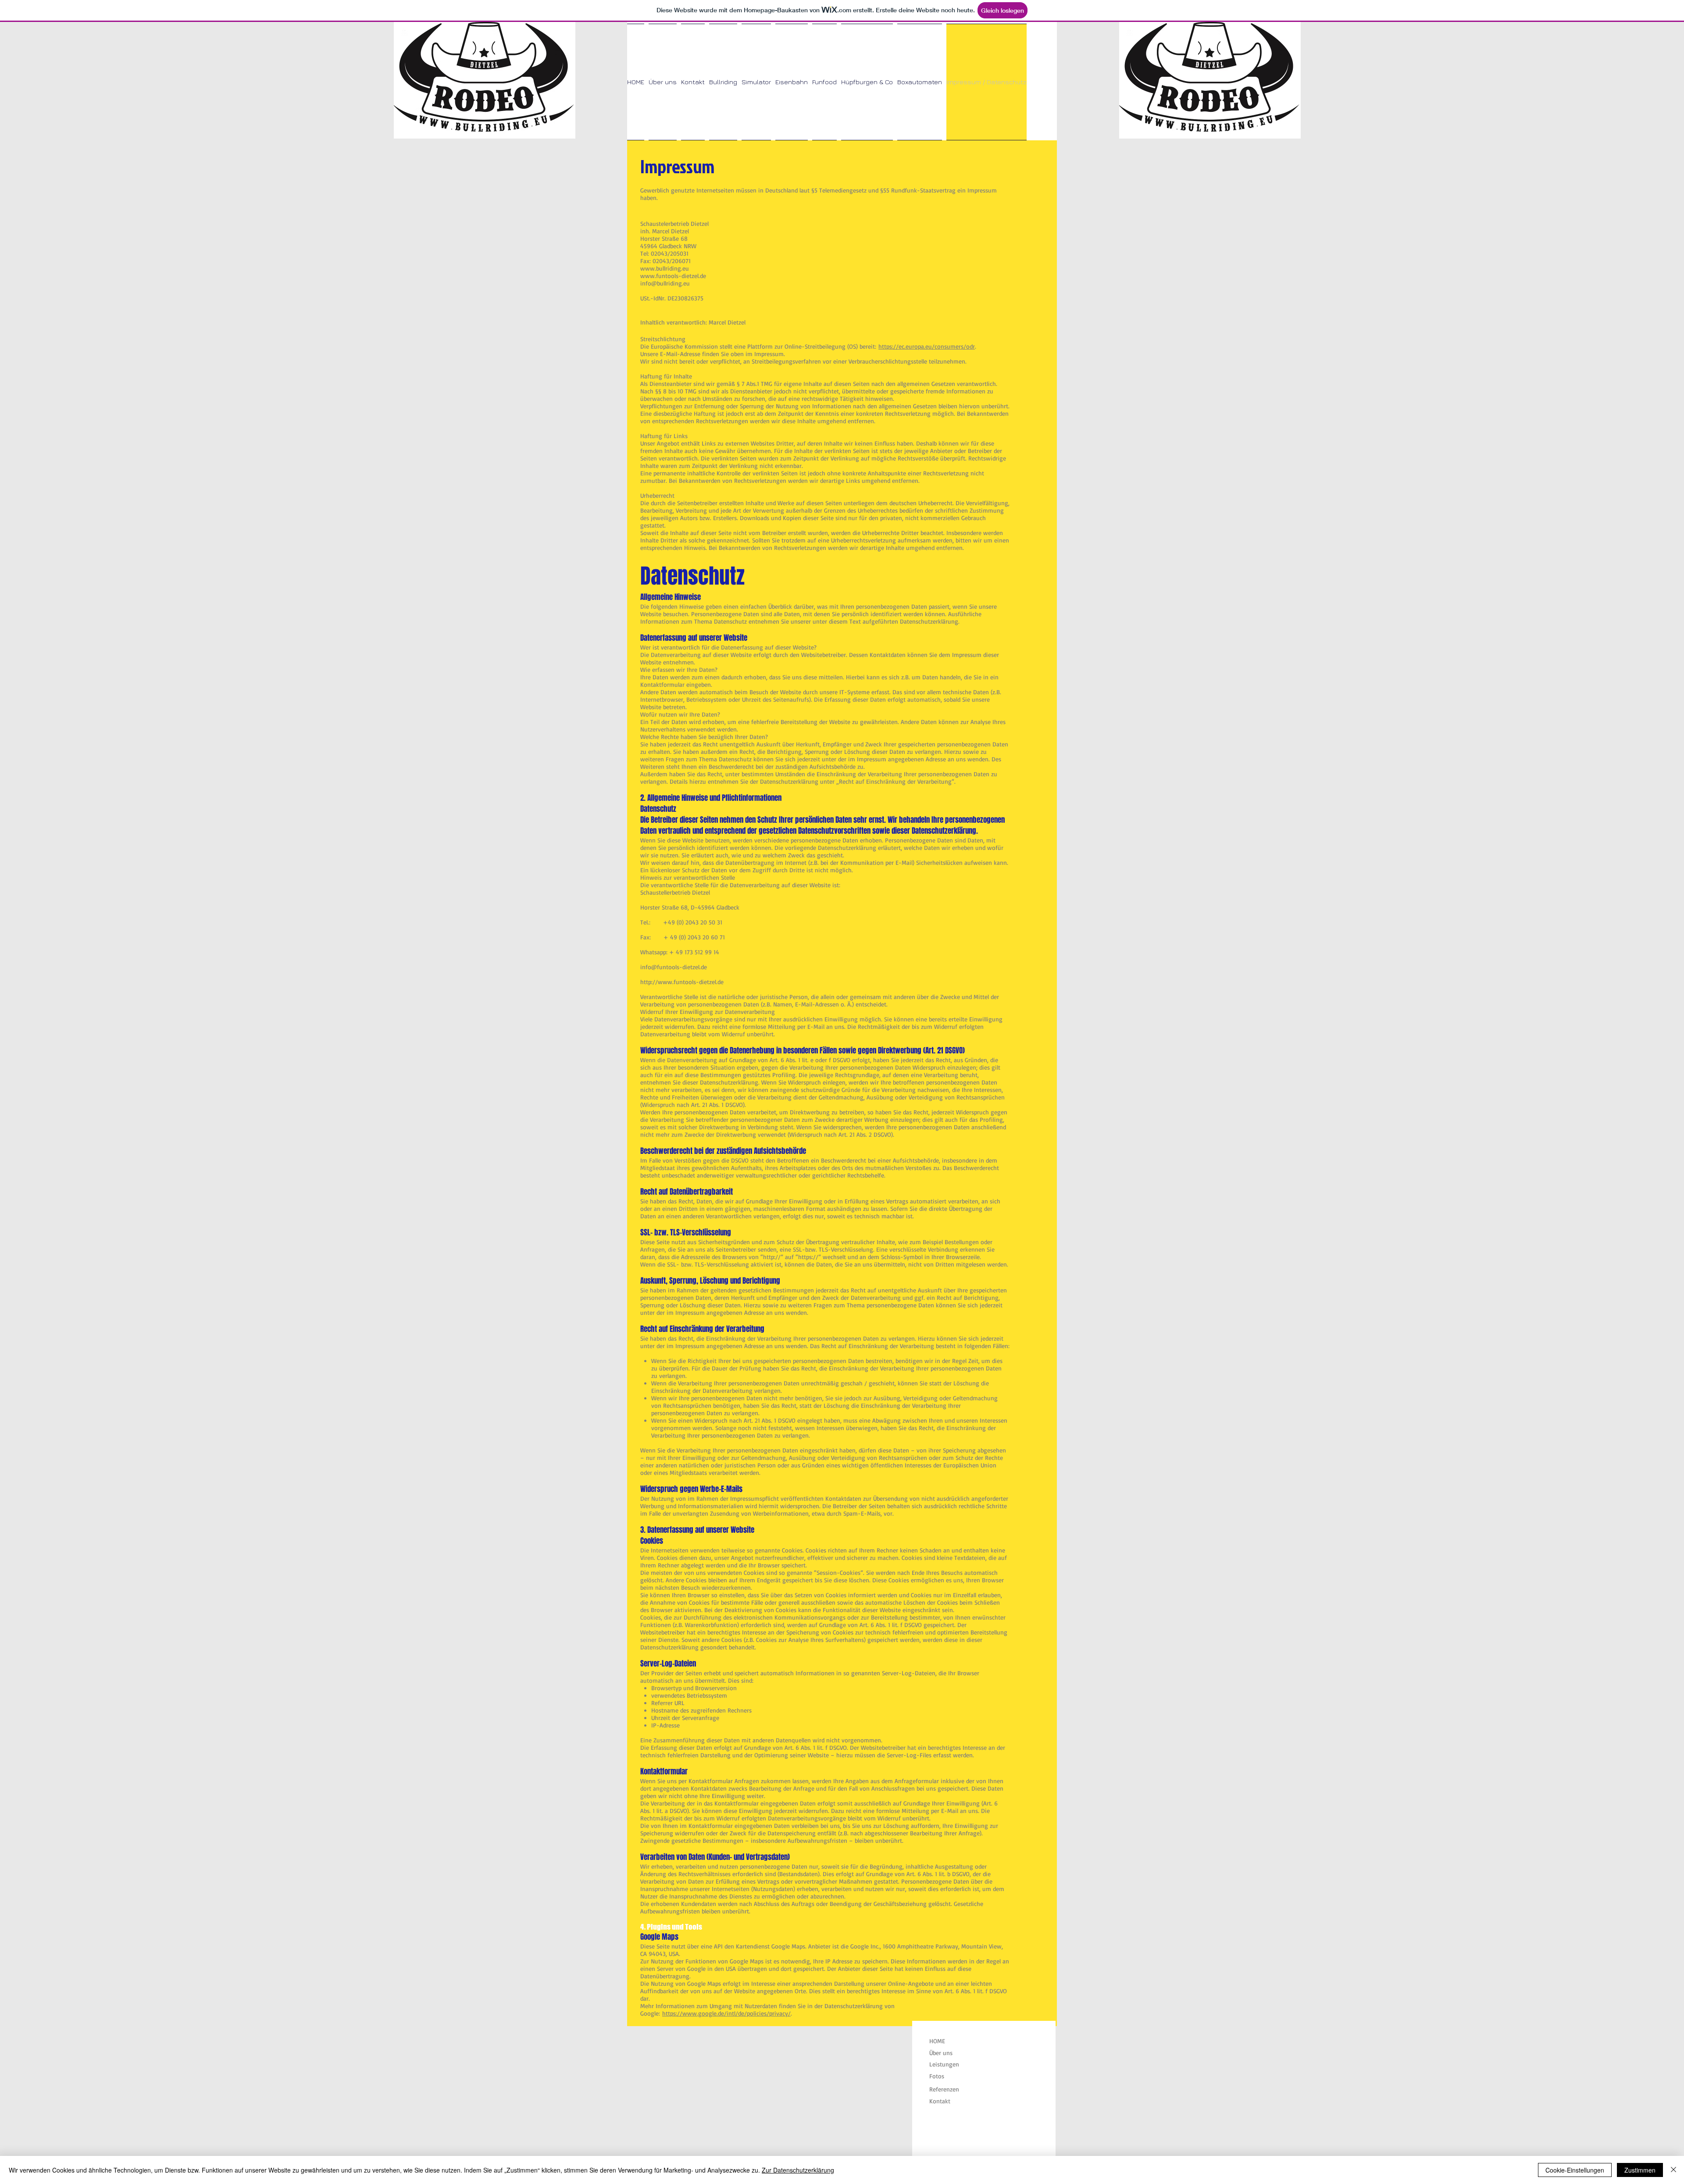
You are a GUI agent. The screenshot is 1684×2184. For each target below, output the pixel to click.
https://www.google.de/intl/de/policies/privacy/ (726, 2013)
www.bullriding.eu (665, 268)
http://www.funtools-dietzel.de (682, 982)
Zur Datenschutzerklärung (798, 2170)
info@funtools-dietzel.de (674, 967)
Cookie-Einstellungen (1575, 2170)
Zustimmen (1640, 2170)
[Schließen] (1673, 2170)
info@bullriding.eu (665, 283)
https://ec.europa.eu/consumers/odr (927, 346)
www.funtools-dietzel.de (673, 276)
